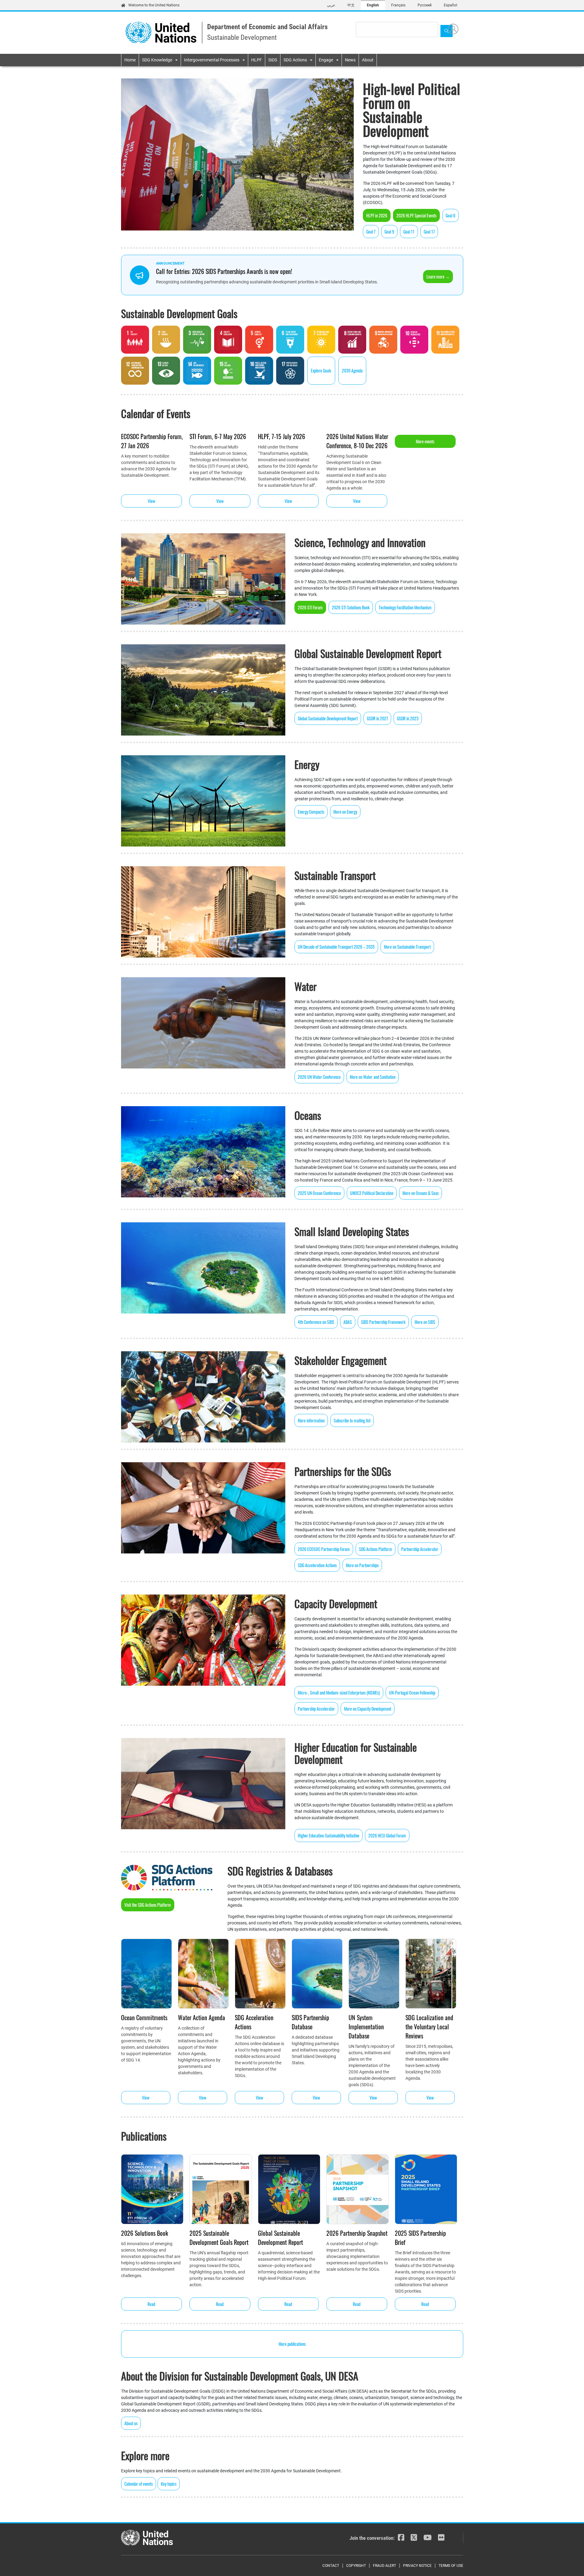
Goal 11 (409, 232)
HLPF (257, 60)
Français (398, 5)
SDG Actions (295, 60)
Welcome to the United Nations (154, 5)
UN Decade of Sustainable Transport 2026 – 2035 (336, 947)
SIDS (273, 60)
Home (130, 60)
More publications (292, 2344)
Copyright (356, 2566)
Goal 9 (389, 232)
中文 (351, 5)
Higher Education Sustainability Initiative (328, 1835)
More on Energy (345, 812)
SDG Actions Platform (375, 1549)
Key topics (169, 2484)
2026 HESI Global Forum (387, 1835)
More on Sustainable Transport (407, 947)
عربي (331, 5)
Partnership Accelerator (420, 1549)
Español (450, 5)
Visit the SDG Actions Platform (148, 1905)
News (350, 60)
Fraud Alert (384, 2566)
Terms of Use (451, 2566)
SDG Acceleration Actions (317, 1565)
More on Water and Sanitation (373, 1077)
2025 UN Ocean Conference (319, 1193)
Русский (425, 5)
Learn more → (438, 277)
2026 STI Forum (310, 607)
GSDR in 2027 (377, 718)
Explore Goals (321, 370)
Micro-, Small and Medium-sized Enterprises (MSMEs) (339, 1693)
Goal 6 (450, 215)
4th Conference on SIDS (316, 1322)
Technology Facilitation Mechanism (405, 607)
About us (131, 2423)
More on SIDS (425, 1322)
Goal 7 (371, 232)
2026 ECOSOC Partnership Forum (324, 1549)
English (373, 5)
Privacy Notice (417, 2566)
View (151, 501)
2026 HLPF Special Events (416, 215)
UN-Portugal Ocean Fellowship (412, 1693)
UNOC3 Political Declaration (372, 1193)
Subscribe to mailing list (352, 1420)
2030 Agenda (352, 370)
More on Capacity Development (368, 1709)
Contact (331, 2566)
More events (425, 441)
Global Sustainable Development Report (328, 718)
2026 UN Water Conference (319, 1077)
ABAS (348, 1322)
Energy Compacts (311, 812)
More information (311, 1420)
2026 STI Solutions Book (351, 607)
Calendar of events (139, 2484)
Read (151, 2304)
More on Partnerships (362, 1565)
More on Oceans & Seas (421, 1193)
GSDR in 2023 (408, 718)
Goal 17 (429, 232)
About (368, 60)
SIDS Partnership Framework (383, 1322)
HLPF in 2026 (377, 215)
